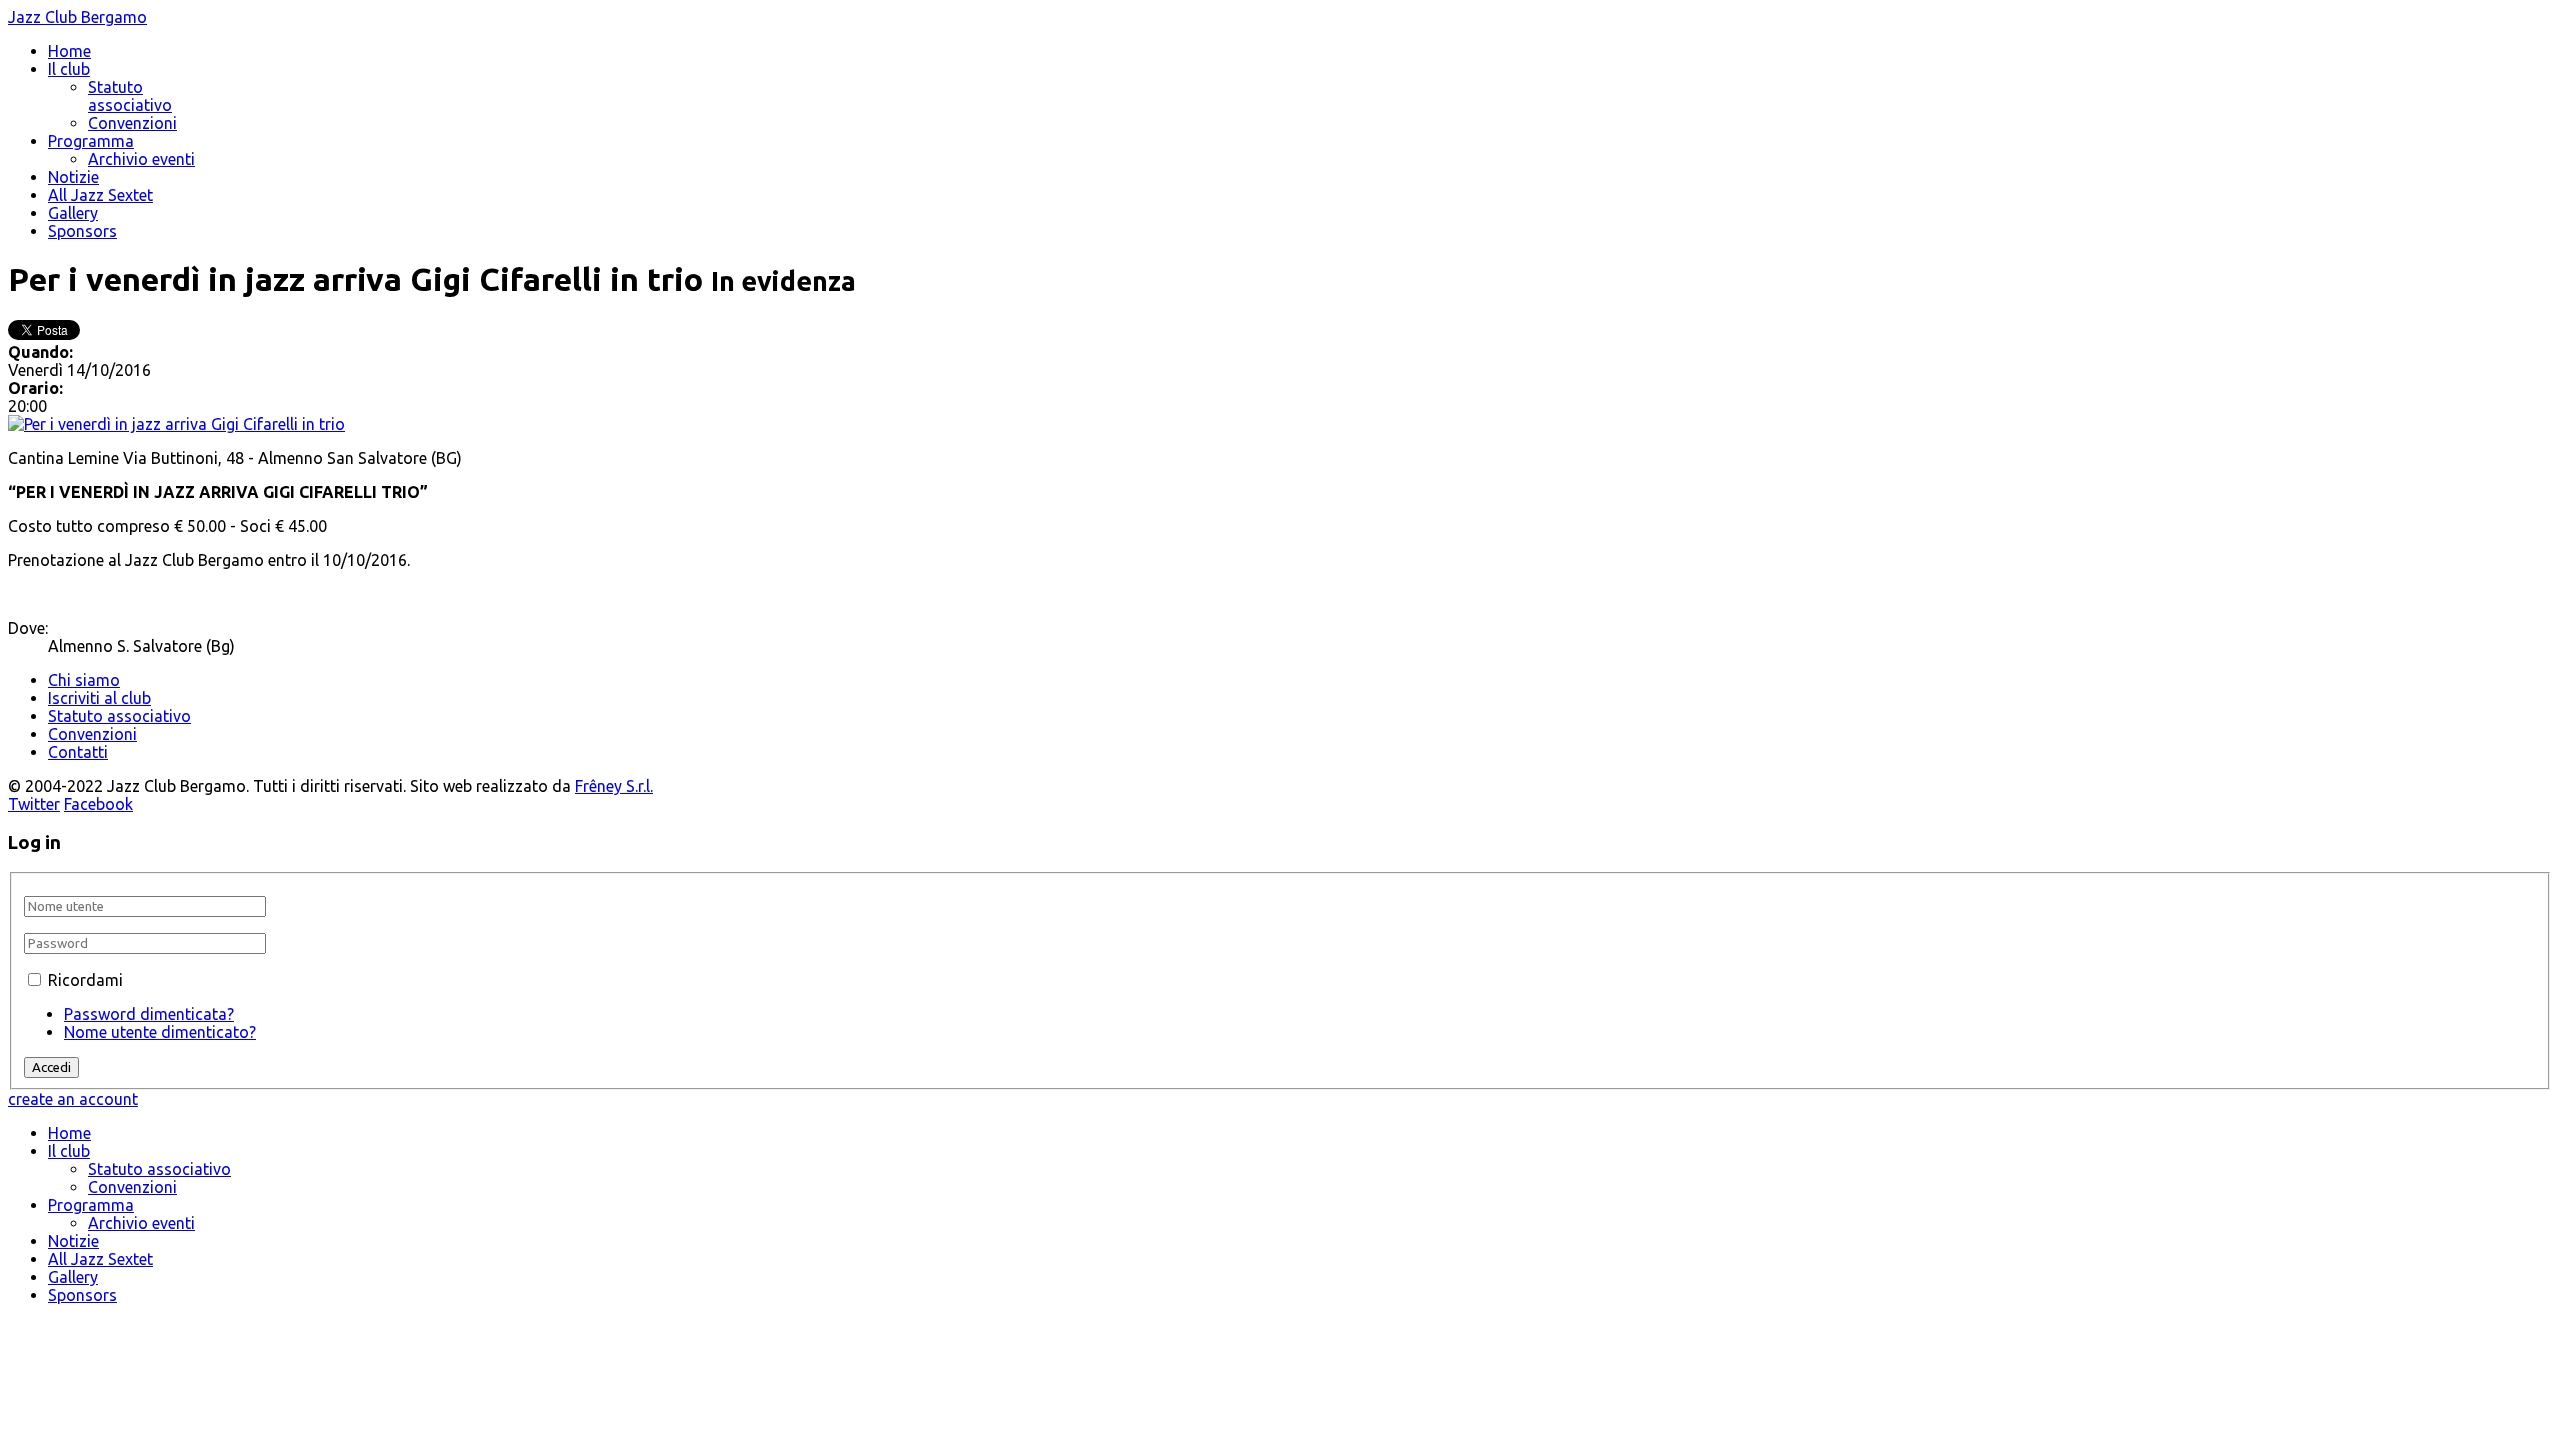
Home (69, 51)
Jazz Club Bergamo (77, 17)
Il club (69, 69)
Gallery (73, 213)
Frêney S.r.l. (614, 786)
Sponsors (82, 231)
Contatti (78, 752)
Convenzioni (132, 123)
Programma (91, 141)
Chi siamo (84, 680)
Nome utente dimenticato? (160, 1032)
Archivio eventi (141, 159)
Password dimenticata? (149, 1014)
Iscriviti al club (99, 698)
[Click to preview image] (176, 424)
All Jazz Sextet (100, 195)
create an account (73, 1099)
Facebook (98, 804)
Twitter (34, 804)
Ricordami (85, 980)
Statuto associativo (130, 96)
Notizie (73, 177)
